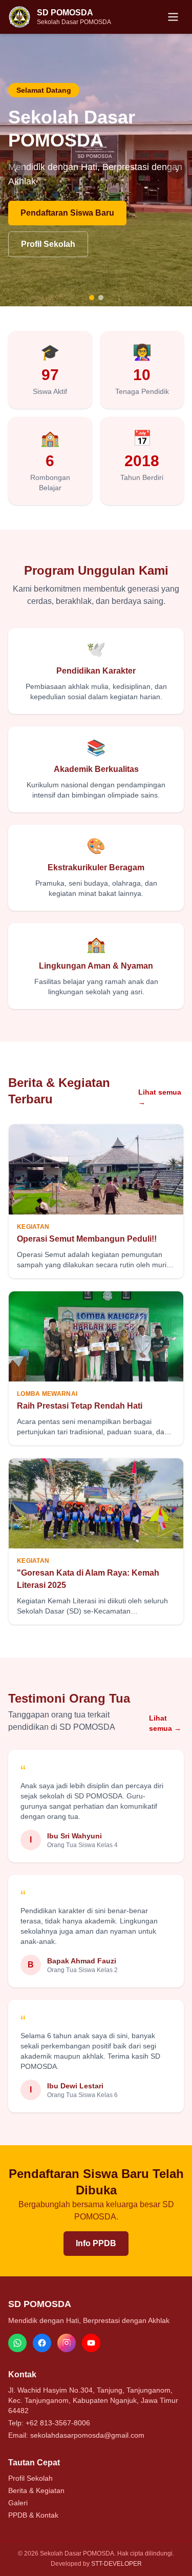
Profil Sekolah (48, 244)
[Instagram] (67, 2343)
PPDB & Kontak (33, 2515)
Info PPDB (96, 2243)
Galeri (18, 2503)
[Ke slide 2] (101, 298)
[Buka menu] (173, 17)
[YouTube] (91, 2343)
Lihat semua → (160, 1097)
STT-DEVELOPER (116, 2564)
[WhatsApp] (17, 2343)
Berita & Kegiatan (36, 2490)
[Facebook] (42, 2343)
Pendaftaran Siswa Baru (67, 213)
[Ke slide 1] (92, 298)
